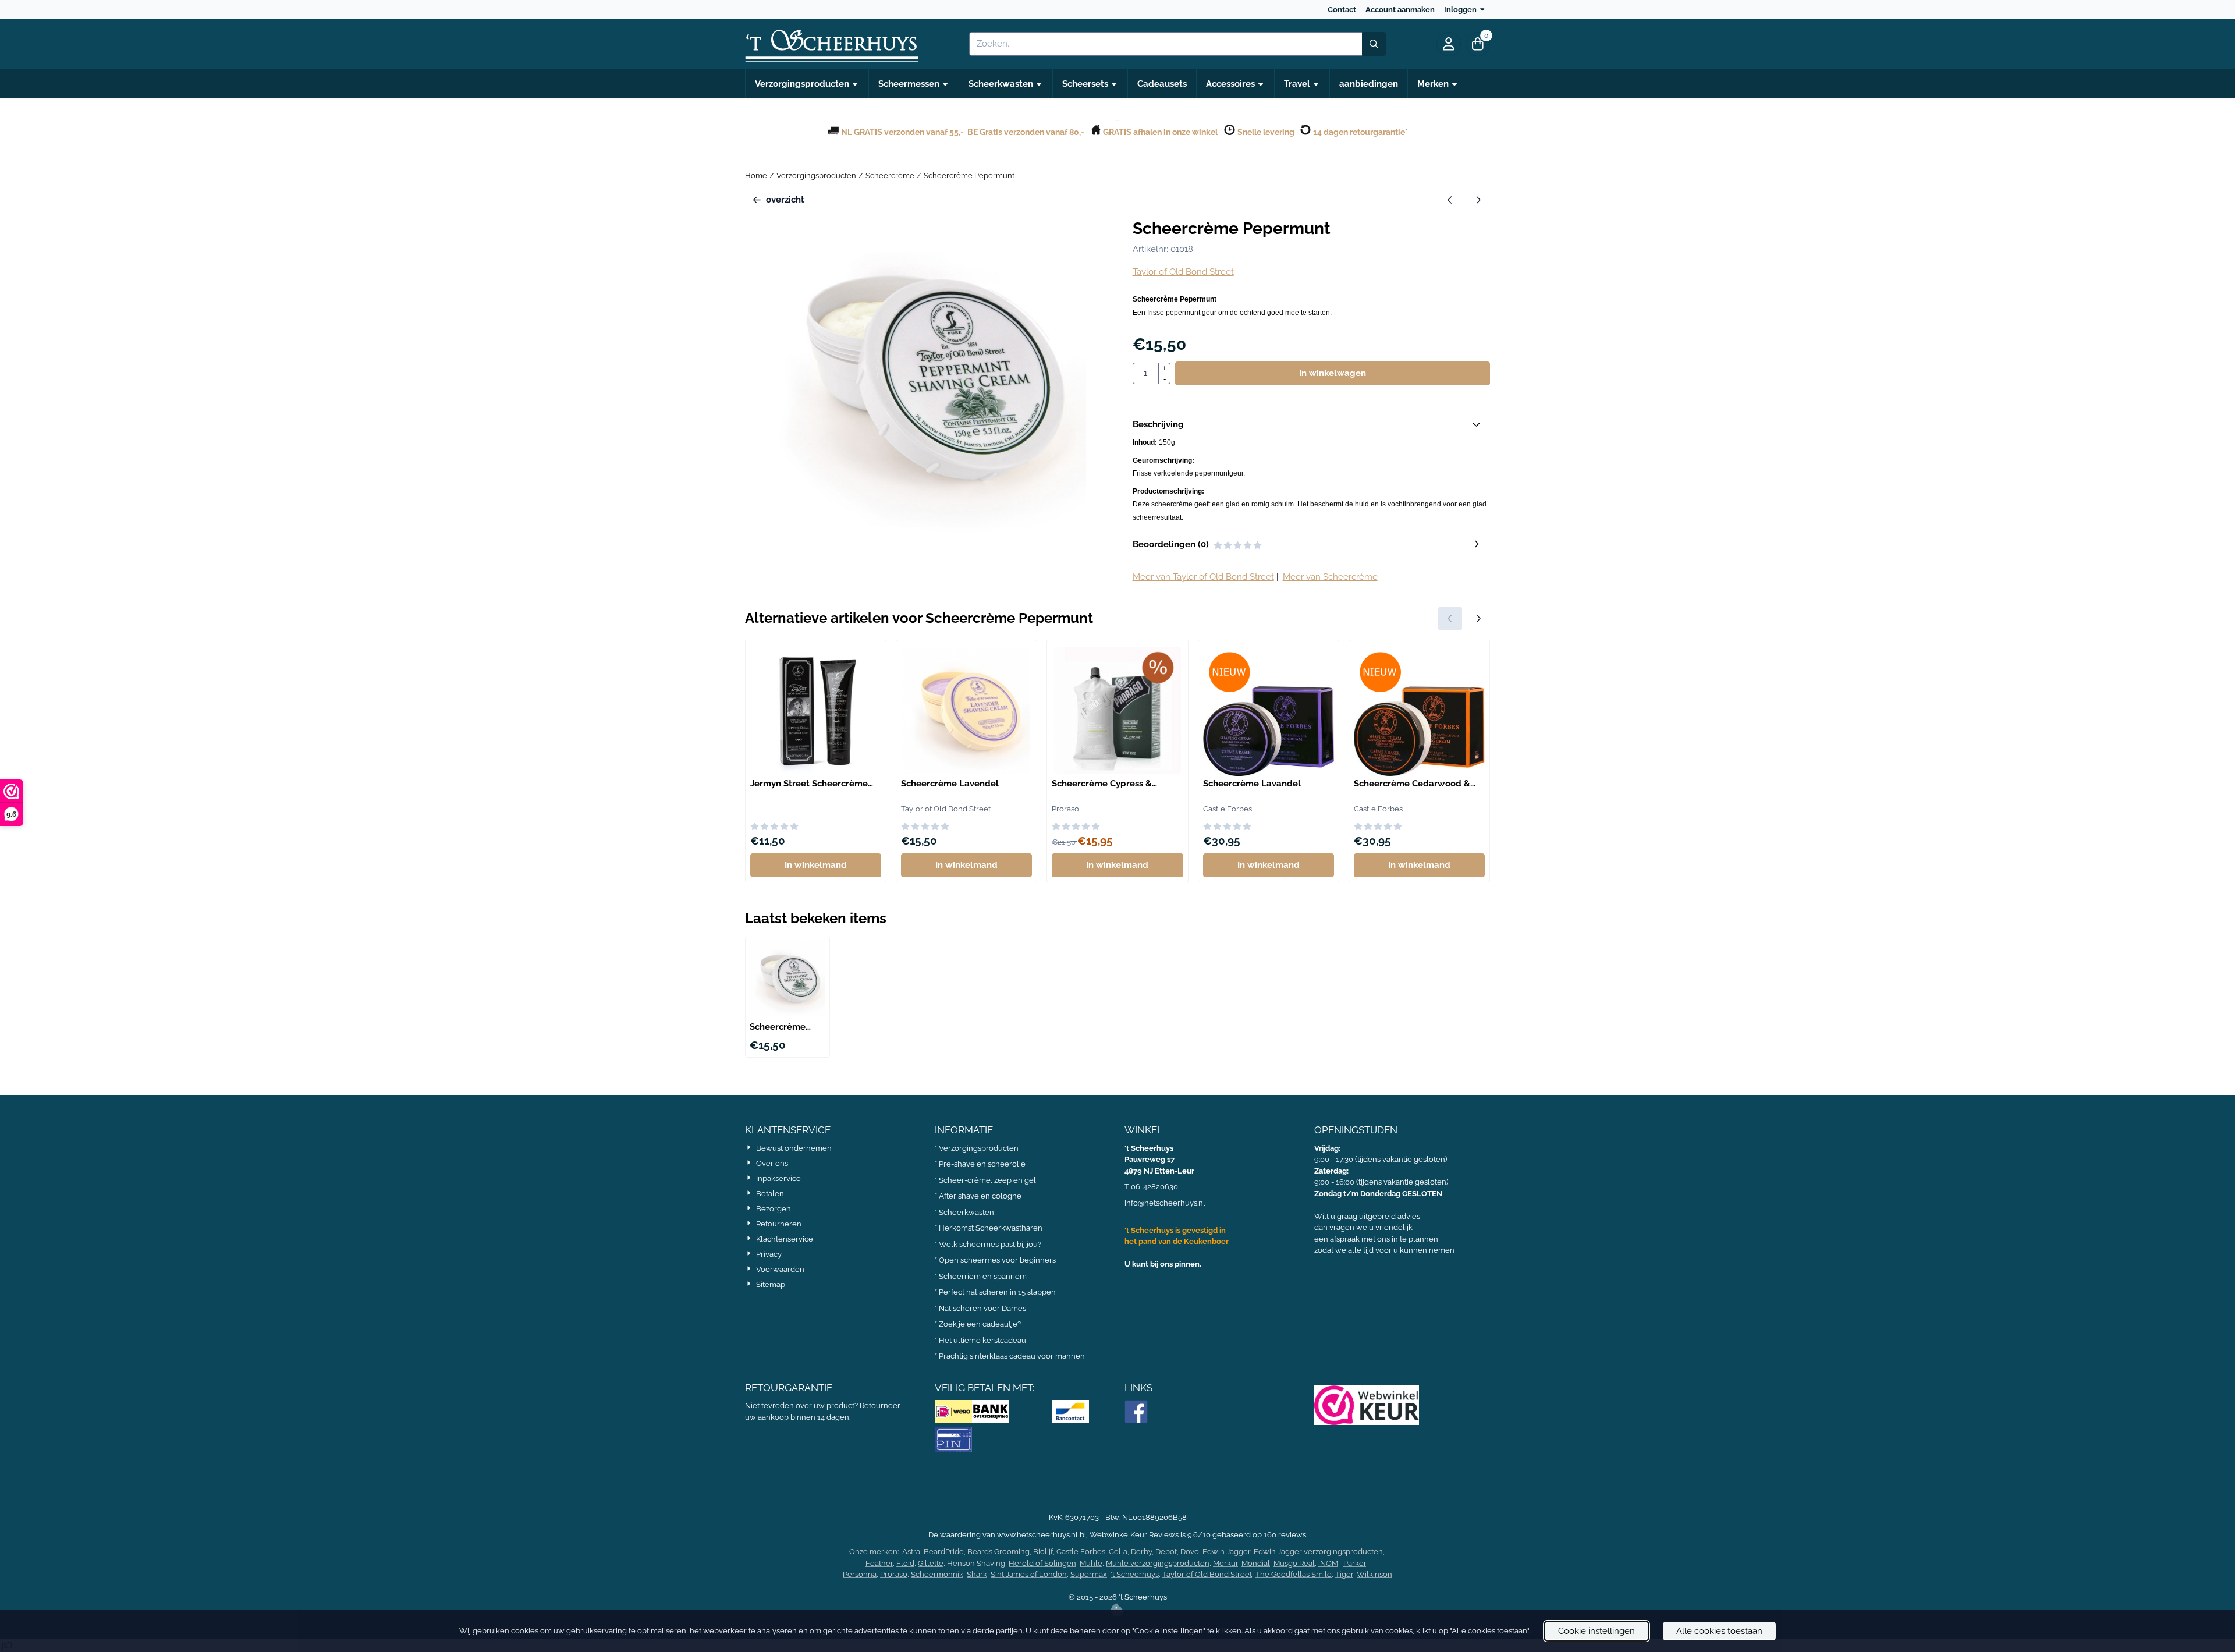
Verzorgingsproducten (979, 1148)
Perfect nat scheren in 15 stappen (997, 1292)
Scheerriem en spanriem (983, 1276)
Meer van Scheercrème (1330, 577)
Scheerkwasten (966, 1212)
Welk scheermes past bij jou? (990, 1244)
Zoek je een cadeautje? (980, 1324)
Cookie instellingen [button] (1597, 1631)
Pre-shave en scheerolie (982, 1164)
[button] (1449, 44)
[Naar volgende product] (1479, 200)
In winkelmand (816, 865)
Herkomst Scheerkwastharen (991, 1228)
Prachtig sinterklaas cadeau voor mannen (1012, 1356)
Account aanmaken (1400, 10)
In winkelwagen (1333, 373)
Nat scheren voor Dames (982, 1308)
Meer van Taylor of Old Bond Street (1203, 577)
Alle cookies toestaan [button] (1719, 1631)
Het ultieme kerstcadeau (983, 1340)
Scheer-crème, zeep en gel (987, 1180)
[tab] (1311, 425)
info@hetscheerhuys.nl (1165, 1203)
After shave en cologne (980, 1196)
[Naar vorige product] (1450, 200)
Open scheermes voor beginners (997, 1260)
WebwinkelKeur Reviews (1134, 1535)
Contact (1342, 10)
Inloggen (1460, 10)
